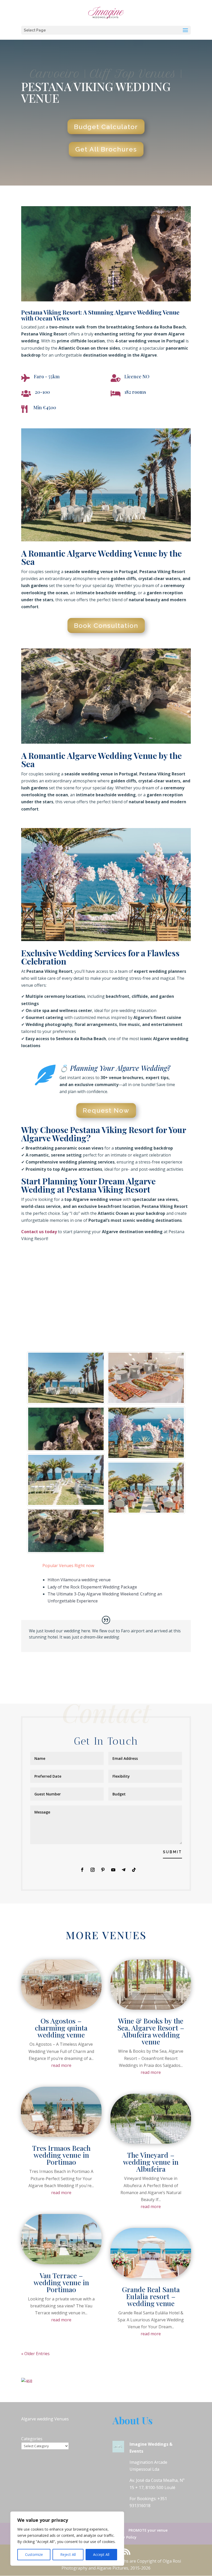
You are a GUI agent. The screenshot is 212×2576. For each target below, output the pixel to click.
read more (61, 2065)
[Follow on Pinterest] (103, 1870)
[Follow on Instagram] (93, 1870)
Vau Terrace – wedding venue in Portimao (61, 2282)
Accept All (101, 2554)
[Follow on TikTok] (134, 1870)
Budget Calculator (106, 127)
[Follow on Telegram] (124, 1870)
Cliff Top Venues (133, 74)
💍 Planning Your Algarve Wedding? (115, 1068)
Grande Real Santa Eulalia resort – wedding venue (151, 2296)
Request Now (106, 1110)
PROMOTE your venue (148, 2530)
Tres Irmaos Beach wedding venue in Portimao (61, 2155)
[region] (67, 2539)
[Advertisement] (106, 1293)
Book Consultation (106, 625)
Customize (34, 2554)
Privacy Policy (124, 2537)
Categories (32, 2439)
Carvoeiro (55, 74)
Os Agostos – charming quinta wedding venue (61, 2028)
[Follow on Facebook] (82, 1870)
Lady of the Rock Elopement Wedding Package (92, 1587)
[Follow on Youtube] (113, 1870)
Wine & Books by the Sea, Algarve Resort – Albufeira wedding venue (151, 2031)
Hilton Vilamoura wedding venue (79, 1580)
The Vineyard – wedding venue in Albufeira (151, 2162)
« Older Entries (35, 2354)
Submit (172, 1852)
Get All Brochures (106, 149)
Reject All (68, 2554)
